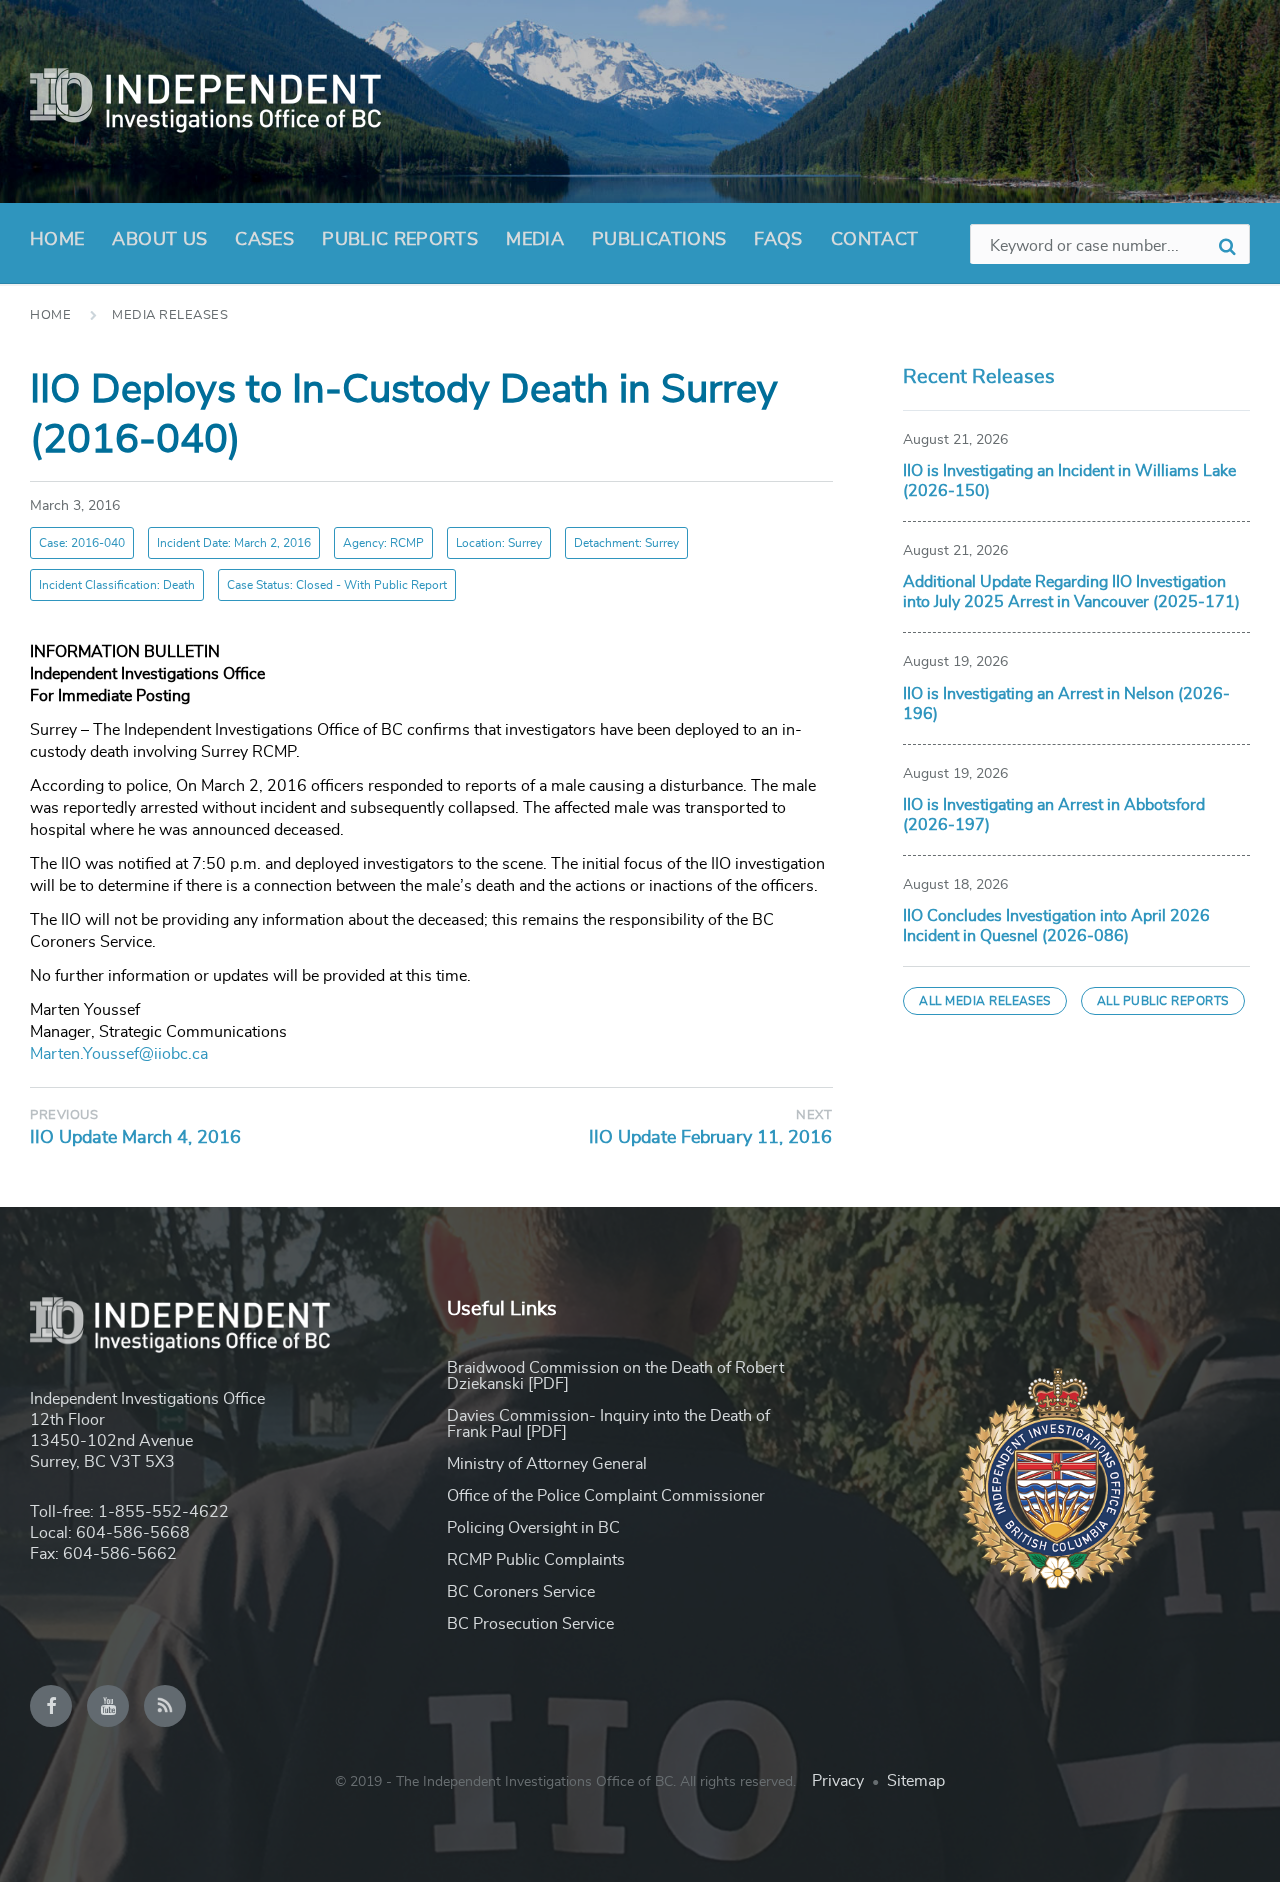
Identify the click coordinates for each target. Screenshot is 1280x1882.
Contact (875, 240)
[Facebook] (51, 1706)
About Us (159, 240)
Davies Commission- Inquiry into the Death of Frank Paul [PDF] (608, 1424)
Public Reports (400, 240)
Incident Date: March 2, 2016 (234, 543)
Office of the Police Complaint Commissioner (606, 1496)
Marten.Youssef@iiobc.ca (119, 1054)
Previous (64, 1115)
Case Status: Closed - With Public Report (337, 585)
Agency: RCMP (383, 543)
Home (57, 240)
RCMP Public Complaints (536, 1560)
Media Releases (170, 315)
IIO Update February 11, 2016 (710, 1138)
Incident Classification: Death (117, 585)
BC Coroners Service (521, 1592)
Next (814, 1115)
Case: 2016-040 (82, 543)
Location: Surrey (499, 543)
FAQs (778, 240)
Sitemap (916, 1781)
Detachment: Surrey (626, 543)
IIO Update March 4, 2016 (135, 1138)
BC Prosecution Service (530, 1624)
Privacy (838, 1781)
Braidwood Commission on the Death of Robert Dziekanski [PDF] (615, 1376)
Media (535, 240)
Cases (264, 240)
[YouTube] (108, 1706)
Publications (659, 240)
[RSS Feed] (165, 1706)
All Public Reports (1163, 1001)
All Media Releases (985, 1001)
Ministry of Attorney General (547, 1464)
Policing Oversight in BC (533, 1528)
